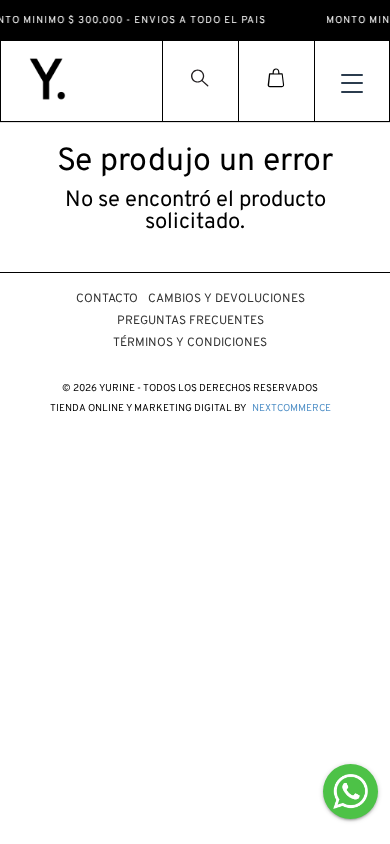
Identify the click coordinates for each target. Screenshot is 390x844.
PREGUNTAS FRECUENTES (190, 321)
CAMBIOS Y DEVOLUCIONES (226, 299)
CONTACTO (107, 299)
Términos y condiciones (190, 343)
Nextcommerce (291, 408)
